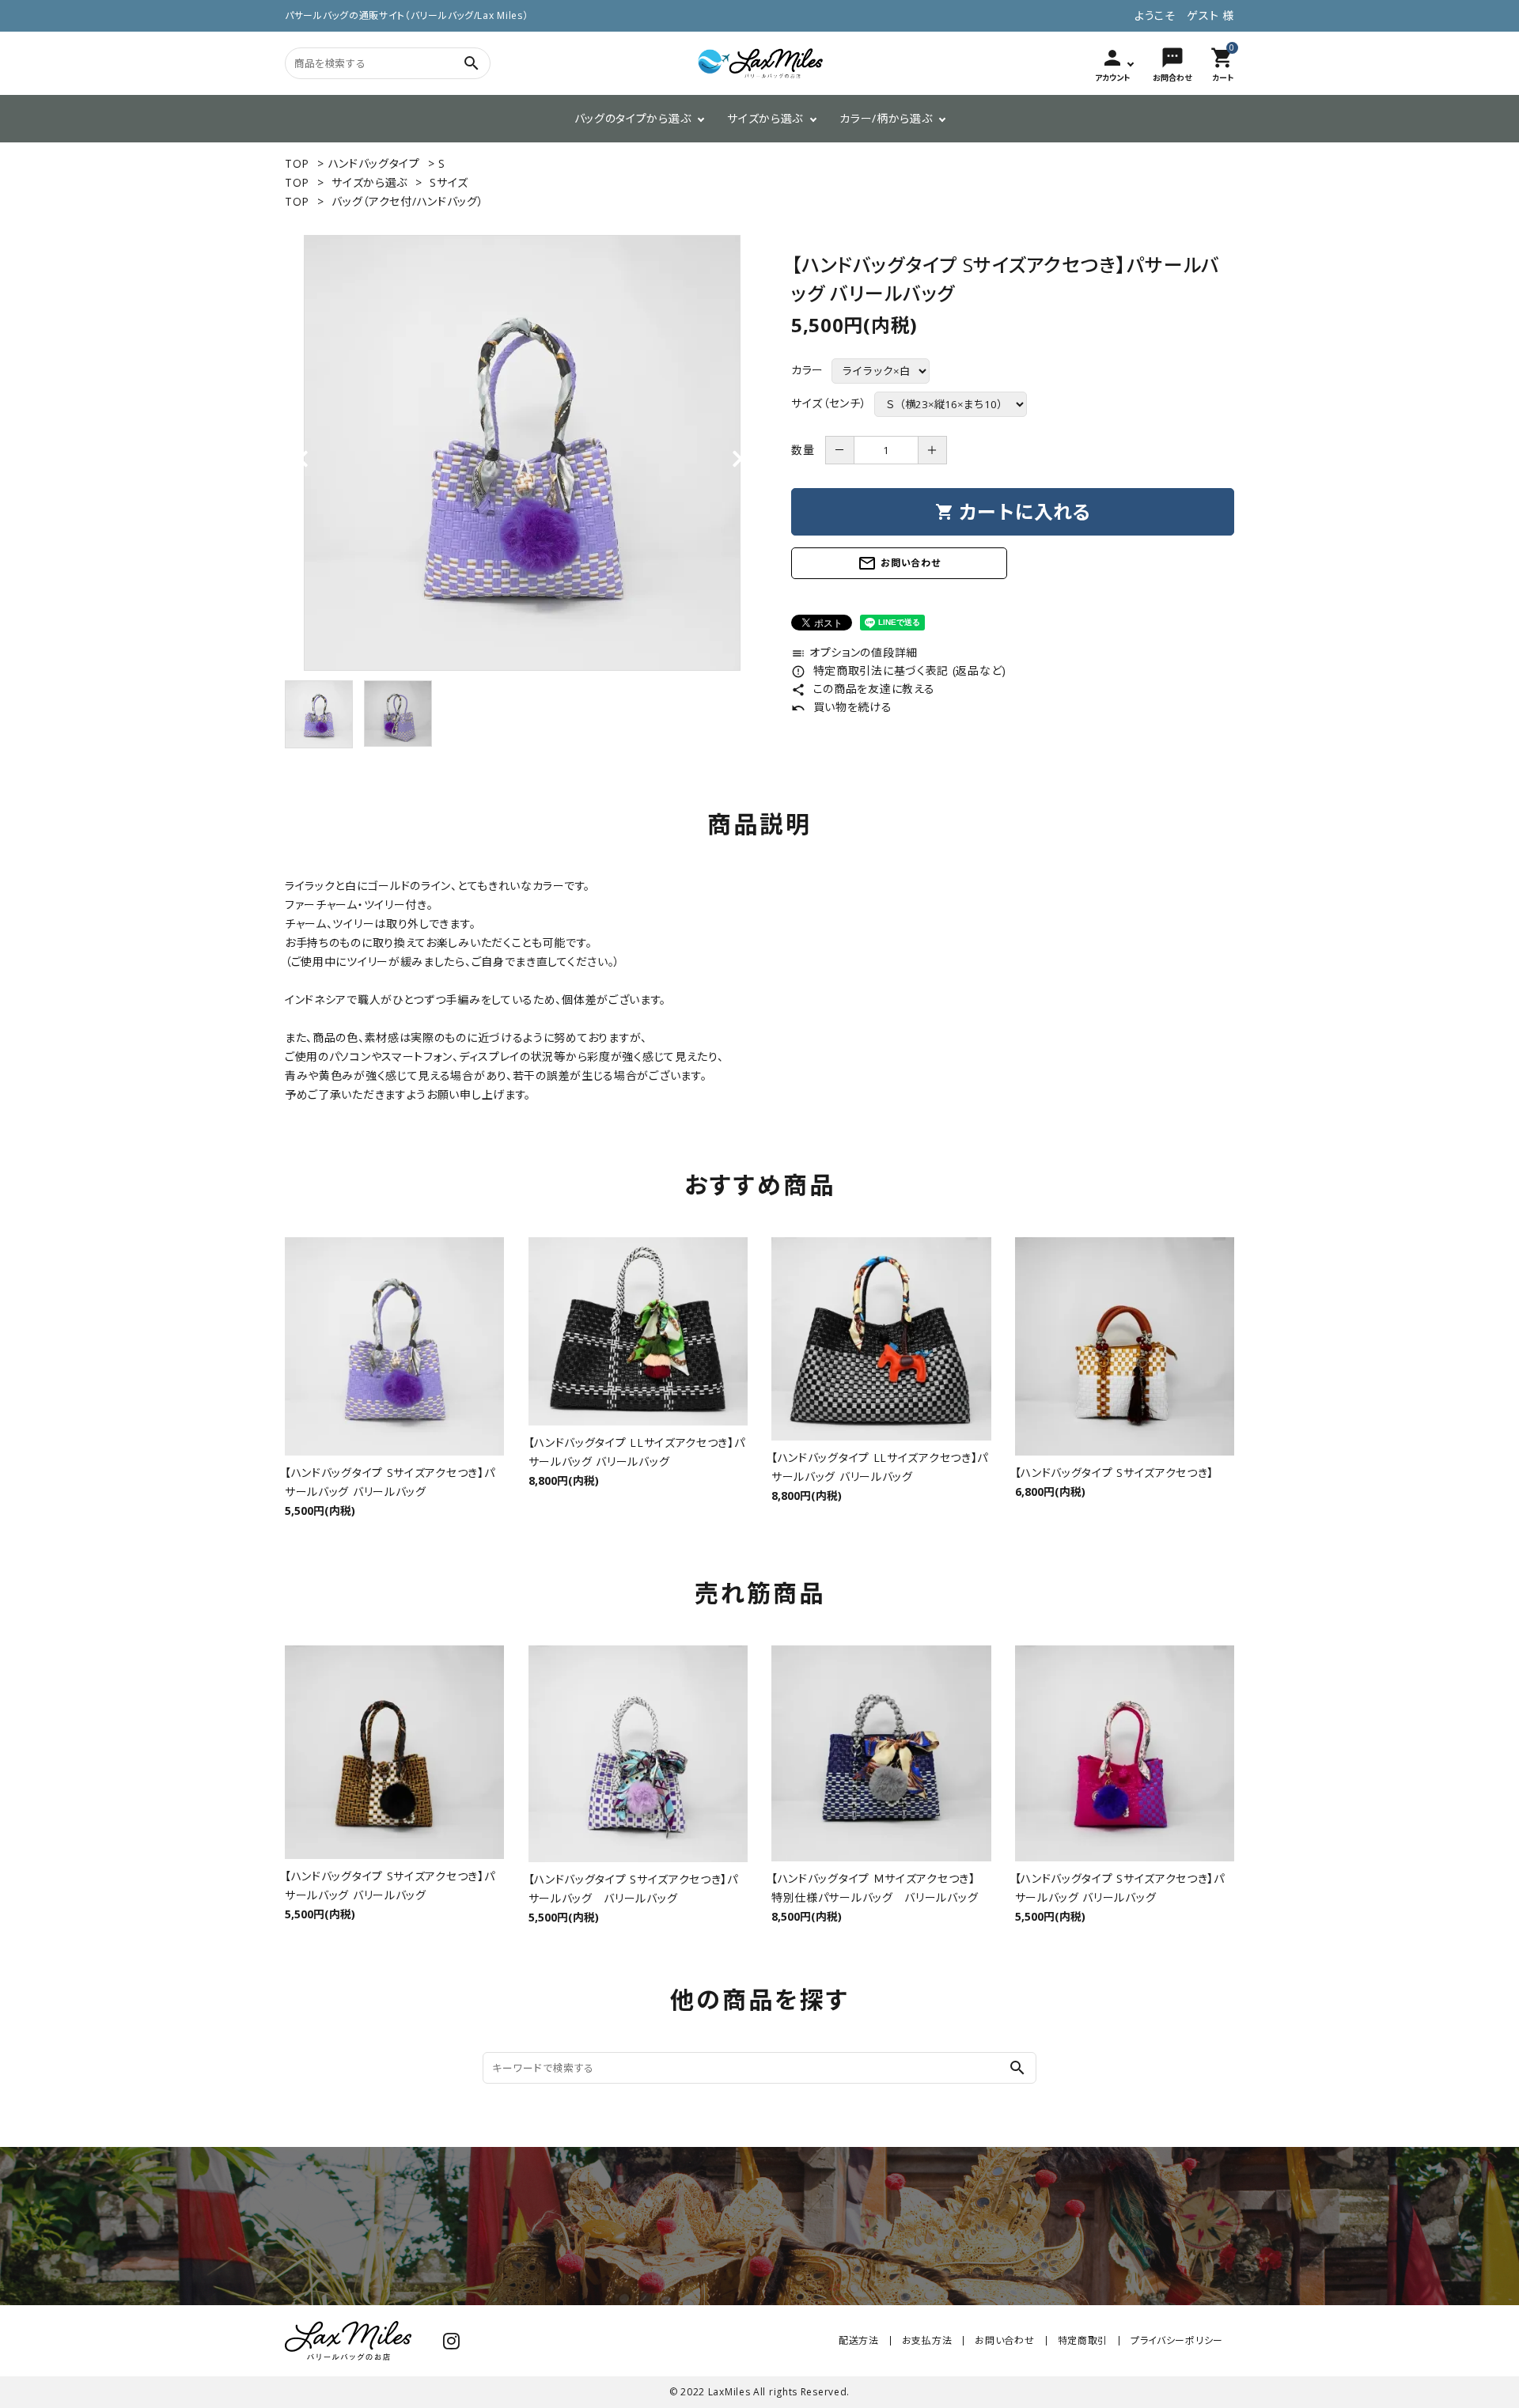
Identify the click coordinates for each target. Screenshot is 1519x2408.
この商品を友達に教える (863, 689)
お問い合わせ (899, 563)
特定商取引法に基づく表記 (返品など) (899, 670)
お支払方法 (927, 2340)
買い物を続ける (842, 707)
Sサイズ (449, 182)
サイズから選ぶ (765, 118)
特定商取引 (1083, 2340)
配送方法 (859, 2340)
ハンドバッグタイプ (374, 163)
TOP (297, 163)
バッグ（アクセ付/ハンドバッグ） (407, 201)
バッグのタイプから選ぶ (633, 118)
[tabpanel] (522, 453)
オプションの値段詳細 (854, 652)
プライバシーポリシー (1177, 2340)
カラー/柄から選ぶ (886, 118)
